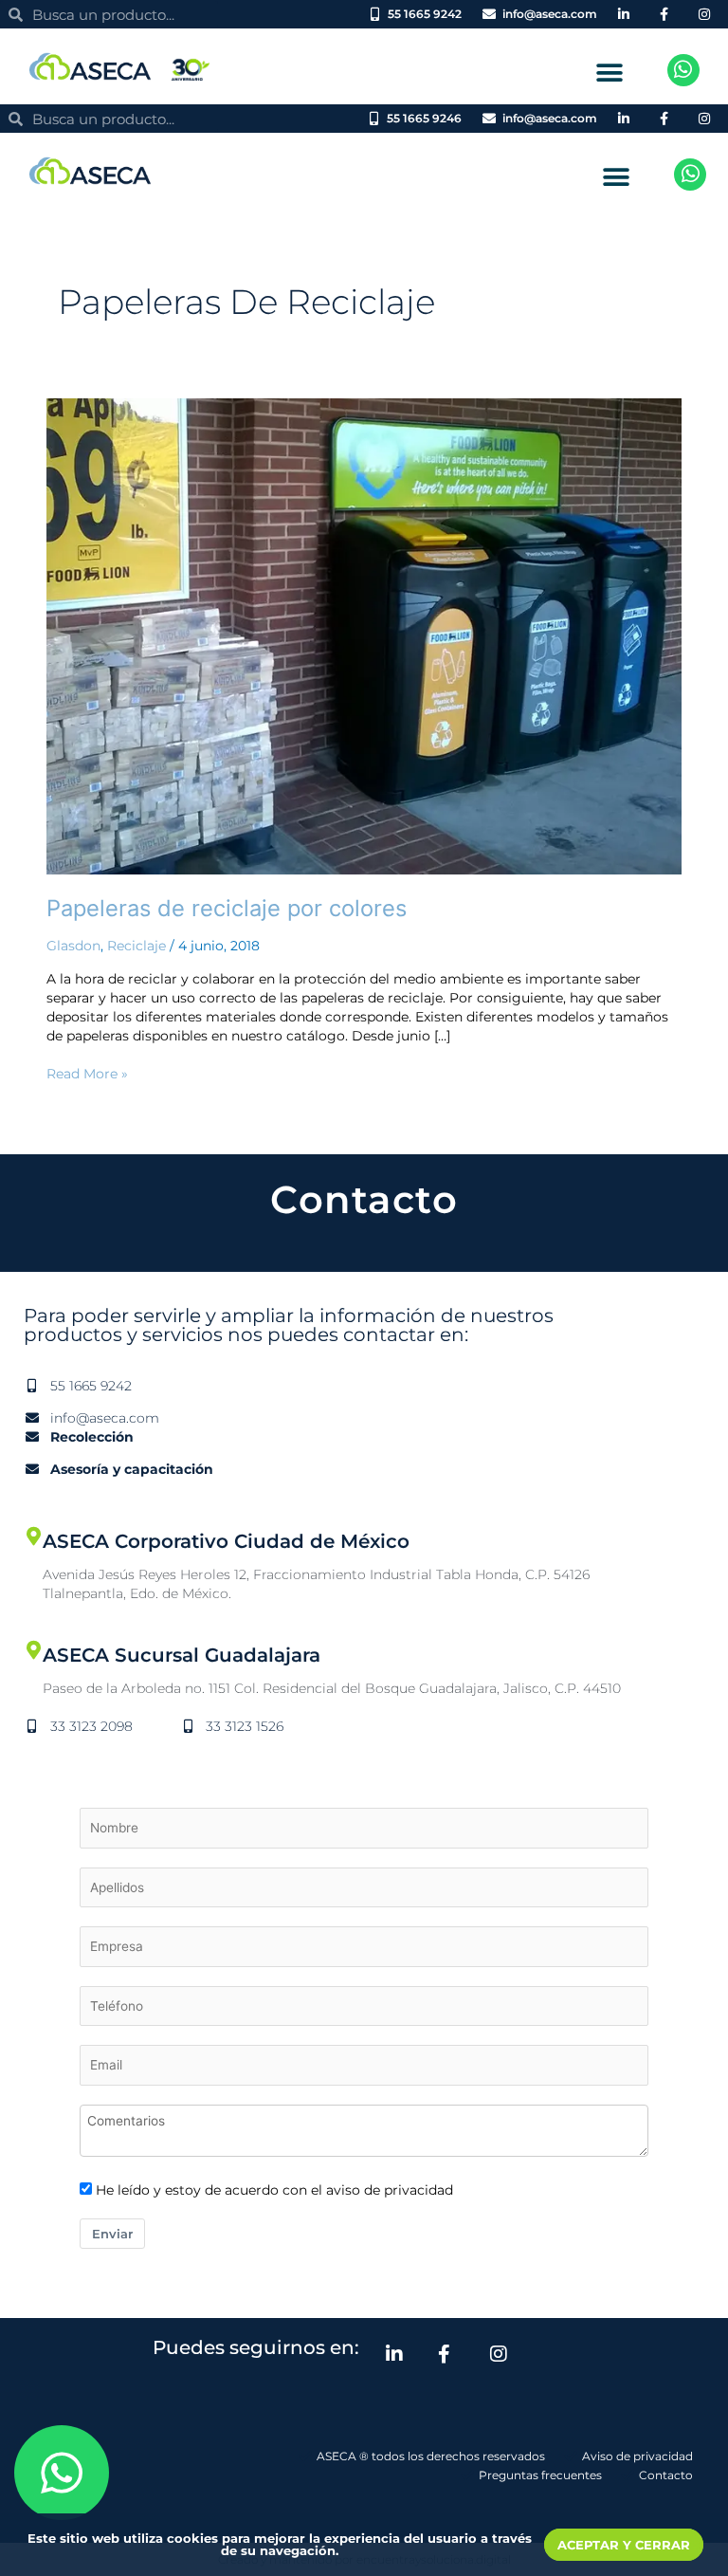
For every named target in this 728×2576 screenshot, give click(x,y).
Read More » (87, 1073)
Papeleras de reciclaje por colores (227, 908)
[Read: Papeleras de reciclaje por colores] (364, 635)
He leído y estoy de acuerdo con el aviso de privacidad (274, 2190)
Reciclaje (136, 946)
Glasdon (73, 946)
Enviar (112, 2234)
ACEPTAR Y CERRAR (624, 2545)
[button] (610, 73)
